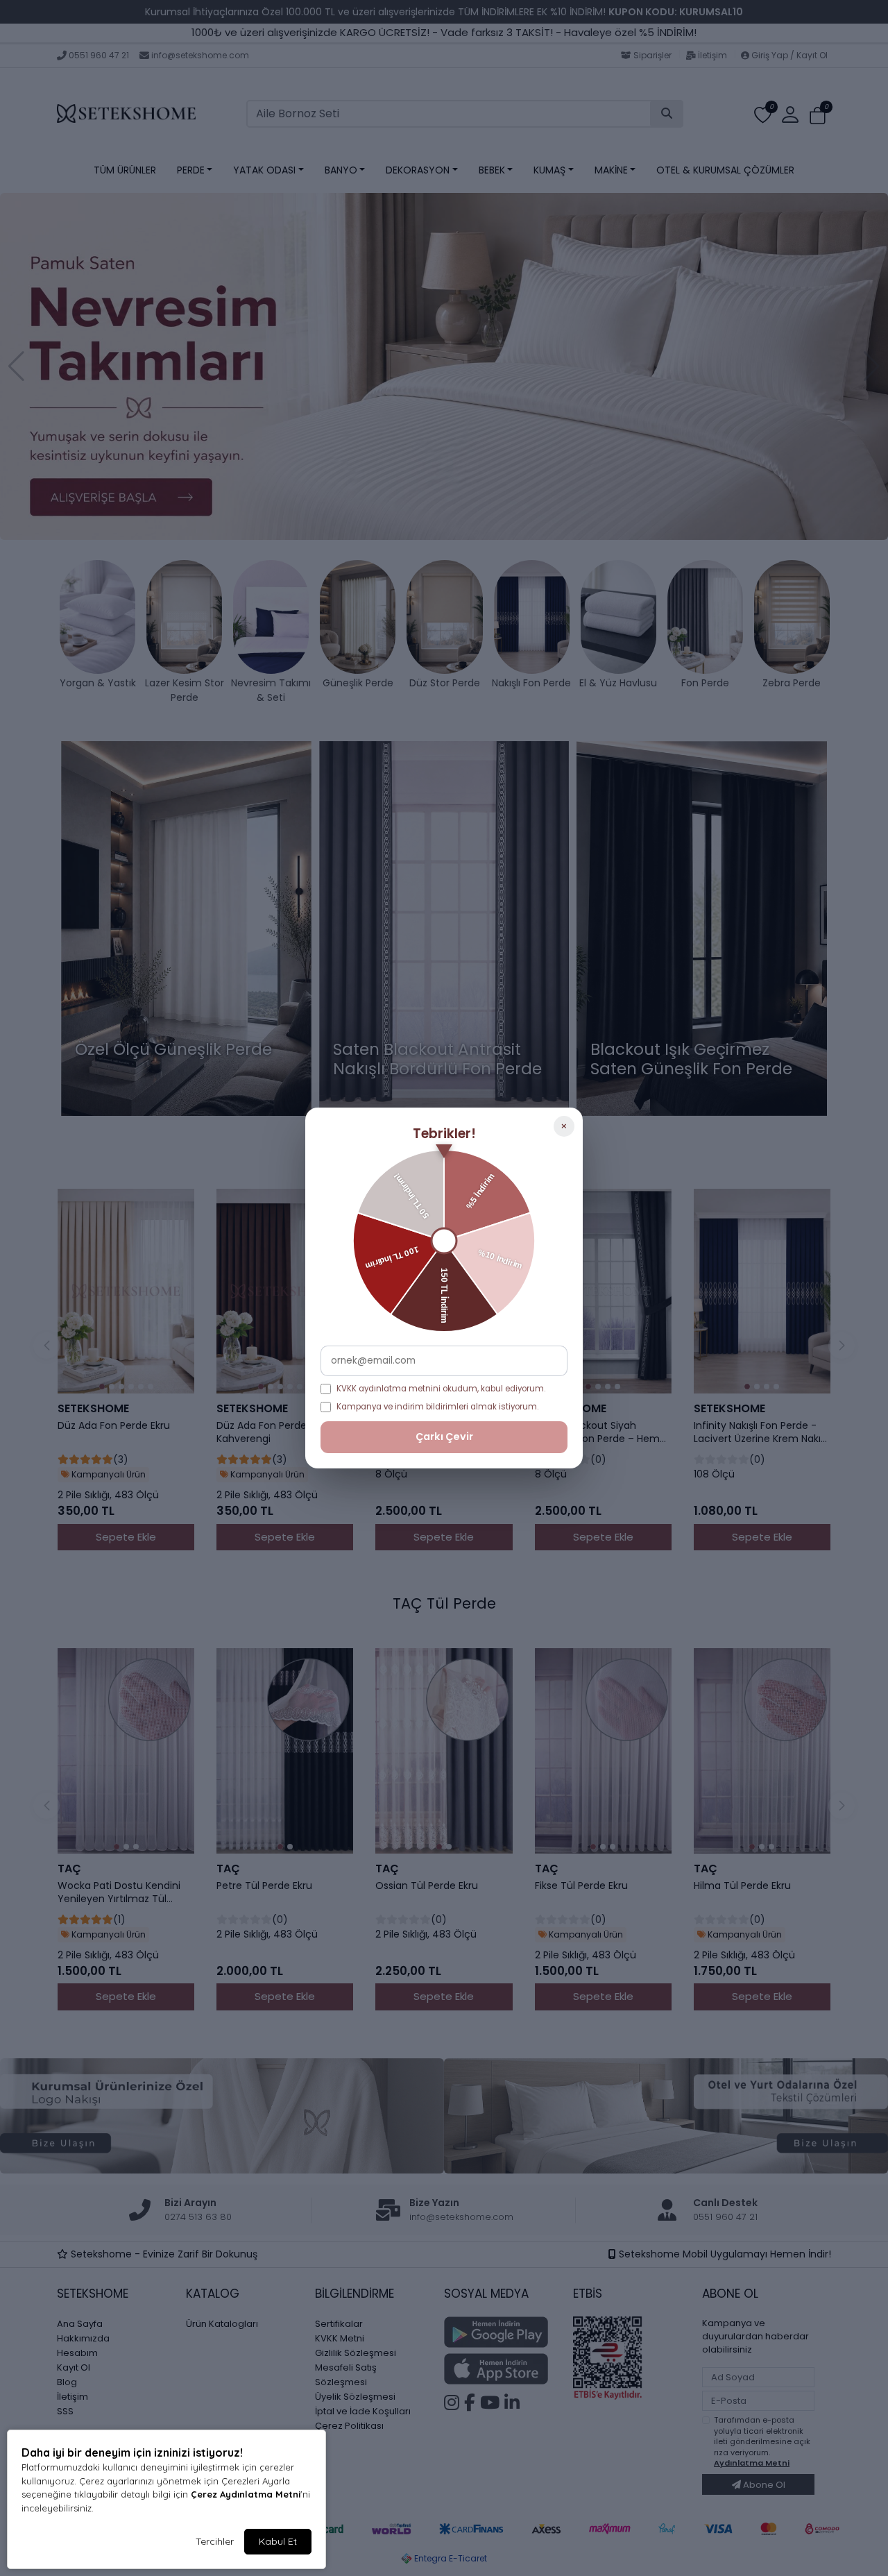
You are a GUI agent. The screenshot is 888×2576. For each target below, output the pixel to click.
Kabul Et (278, 2541)
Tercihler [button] (215, 2541)
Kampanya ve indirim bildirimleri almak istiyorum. (437, 1407)
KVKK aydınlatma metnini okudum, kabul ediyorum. (441, 1389)
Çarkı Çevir (444, 1437)
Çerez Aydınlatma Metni (246, 2494)
